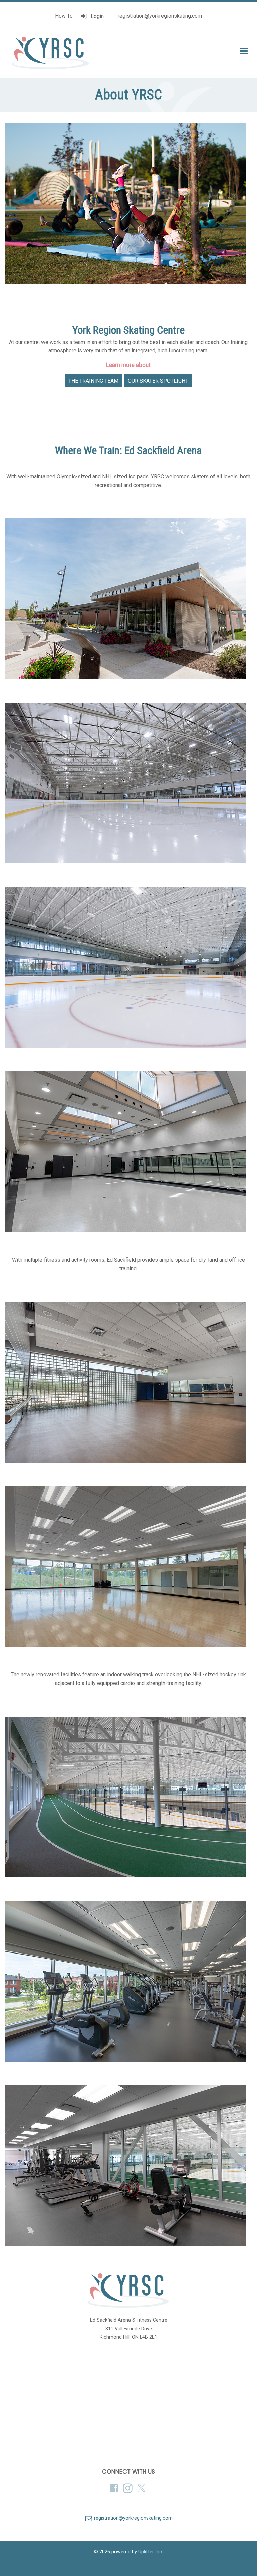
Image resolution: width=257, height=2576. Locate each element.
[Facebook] (115, 2488)
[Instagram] (128, 2488)
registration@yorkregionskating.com (159, 16)
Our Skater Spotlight (158, 381)
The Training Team (93, 381)
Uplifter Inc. (151, 2552)
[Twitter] (142, 2488)
